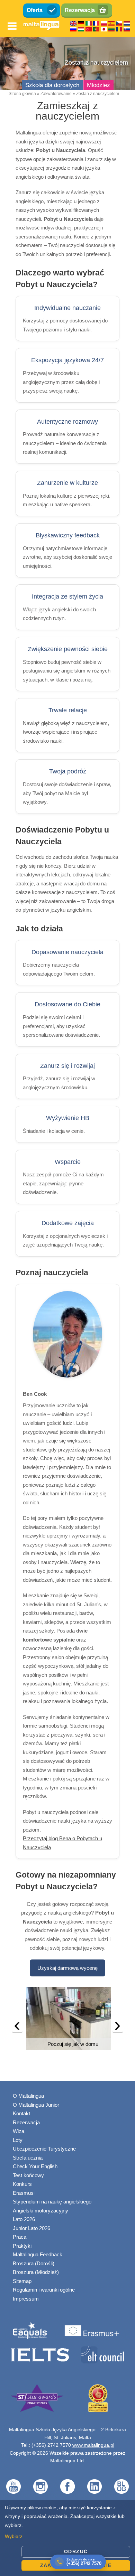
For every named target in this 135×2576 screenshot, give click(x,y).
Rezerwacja (80, 10)
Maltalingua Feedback (38, 2254)
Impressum (26, 2299)
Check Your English (35, 2166)
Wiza (19, 2131)
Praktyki (22, 2246)
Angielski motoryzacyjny (40, 2211)
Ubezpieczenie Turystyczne (44, 2149)
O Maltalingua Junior (36, 2105)
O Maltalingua (28, 2096)
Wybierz (14, 2536)
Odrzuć (76, 2551)
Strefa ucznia (28, 2158)
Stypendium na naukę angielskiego (52, 2202)
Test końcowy (28, 2175)
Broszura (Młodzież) (36, 2272)
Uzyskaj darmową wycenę (67, 1968)
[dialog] (67, 2538)
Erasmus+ (25, 2193)
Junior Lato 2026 (31, 2228)
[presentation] (17, 2027)
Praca (20, 2237)
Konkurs (22, 2184)
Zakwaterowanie (56, 94)
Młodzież (98, 85)
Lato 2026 (24, 2219)
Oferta (35, 10)
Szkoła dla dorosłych (52, 85)
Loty (18, 2140)
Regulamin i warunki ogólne (44, 2290)
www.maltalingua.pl (93, 2445)
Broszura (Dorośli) (34, 2263)
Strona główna (22, 94)
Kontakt (21, 2113)
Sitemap (22, 2281)
